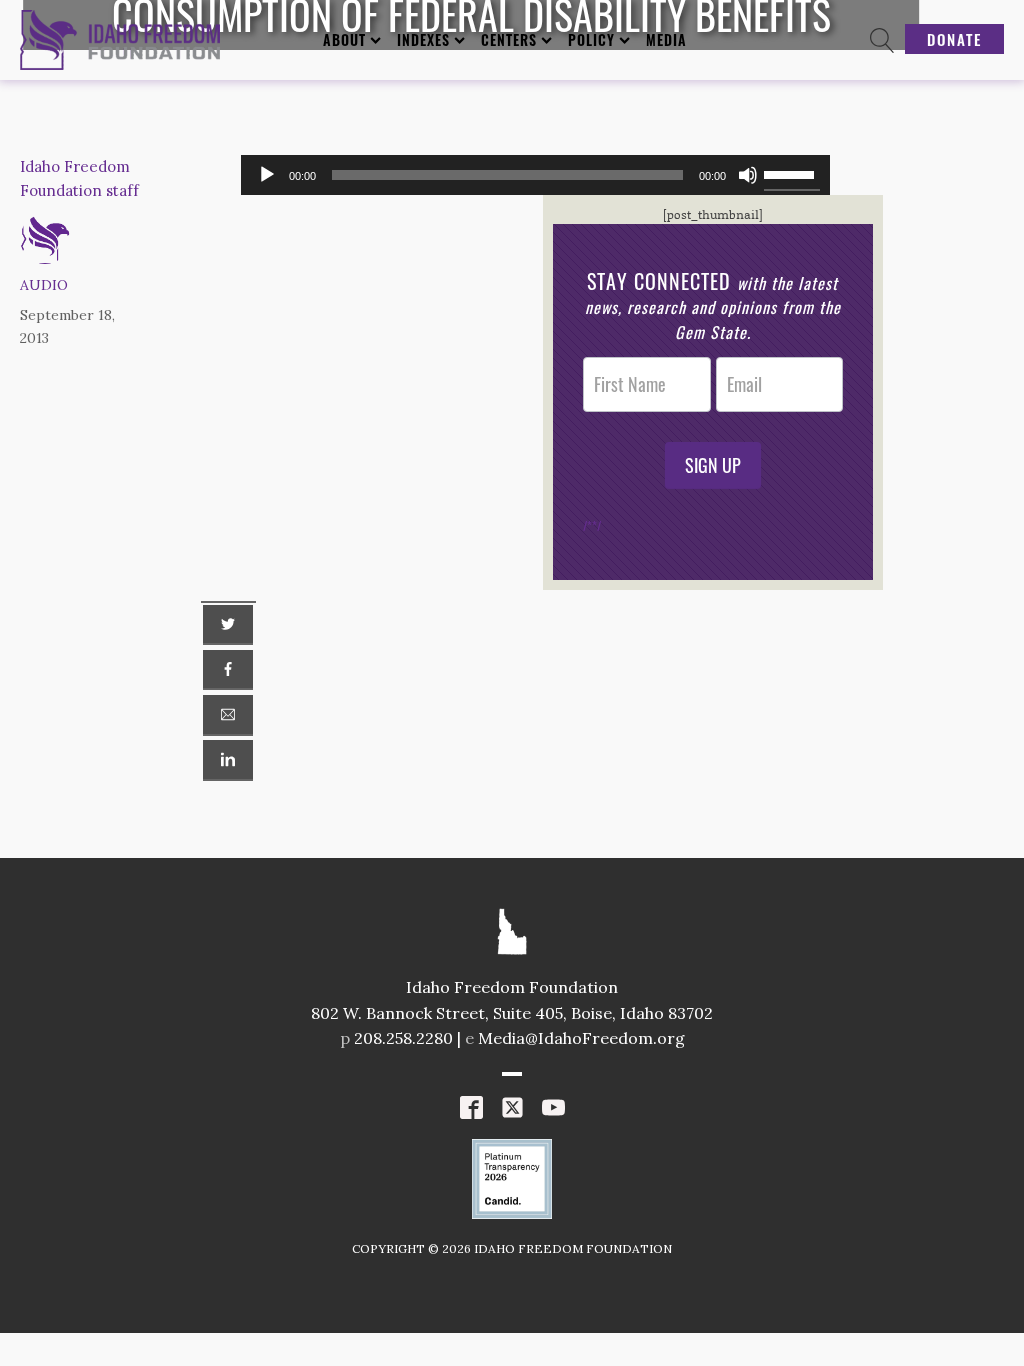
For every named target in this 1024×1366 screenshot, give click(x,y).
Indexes (423, 39)
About (344, 39)
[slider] (792, 173)
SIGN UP (713, 465)
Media (666, 39)
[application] (536, 175)
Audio (44, 285)
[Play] (267, 175)
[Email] (228, 715)
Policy (591, 39)
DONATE (954, 39)
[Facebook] (228, 670)
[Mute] (748, 175)
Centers (509, 39)
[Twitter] (228, 625)
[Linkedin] (228, 760)
